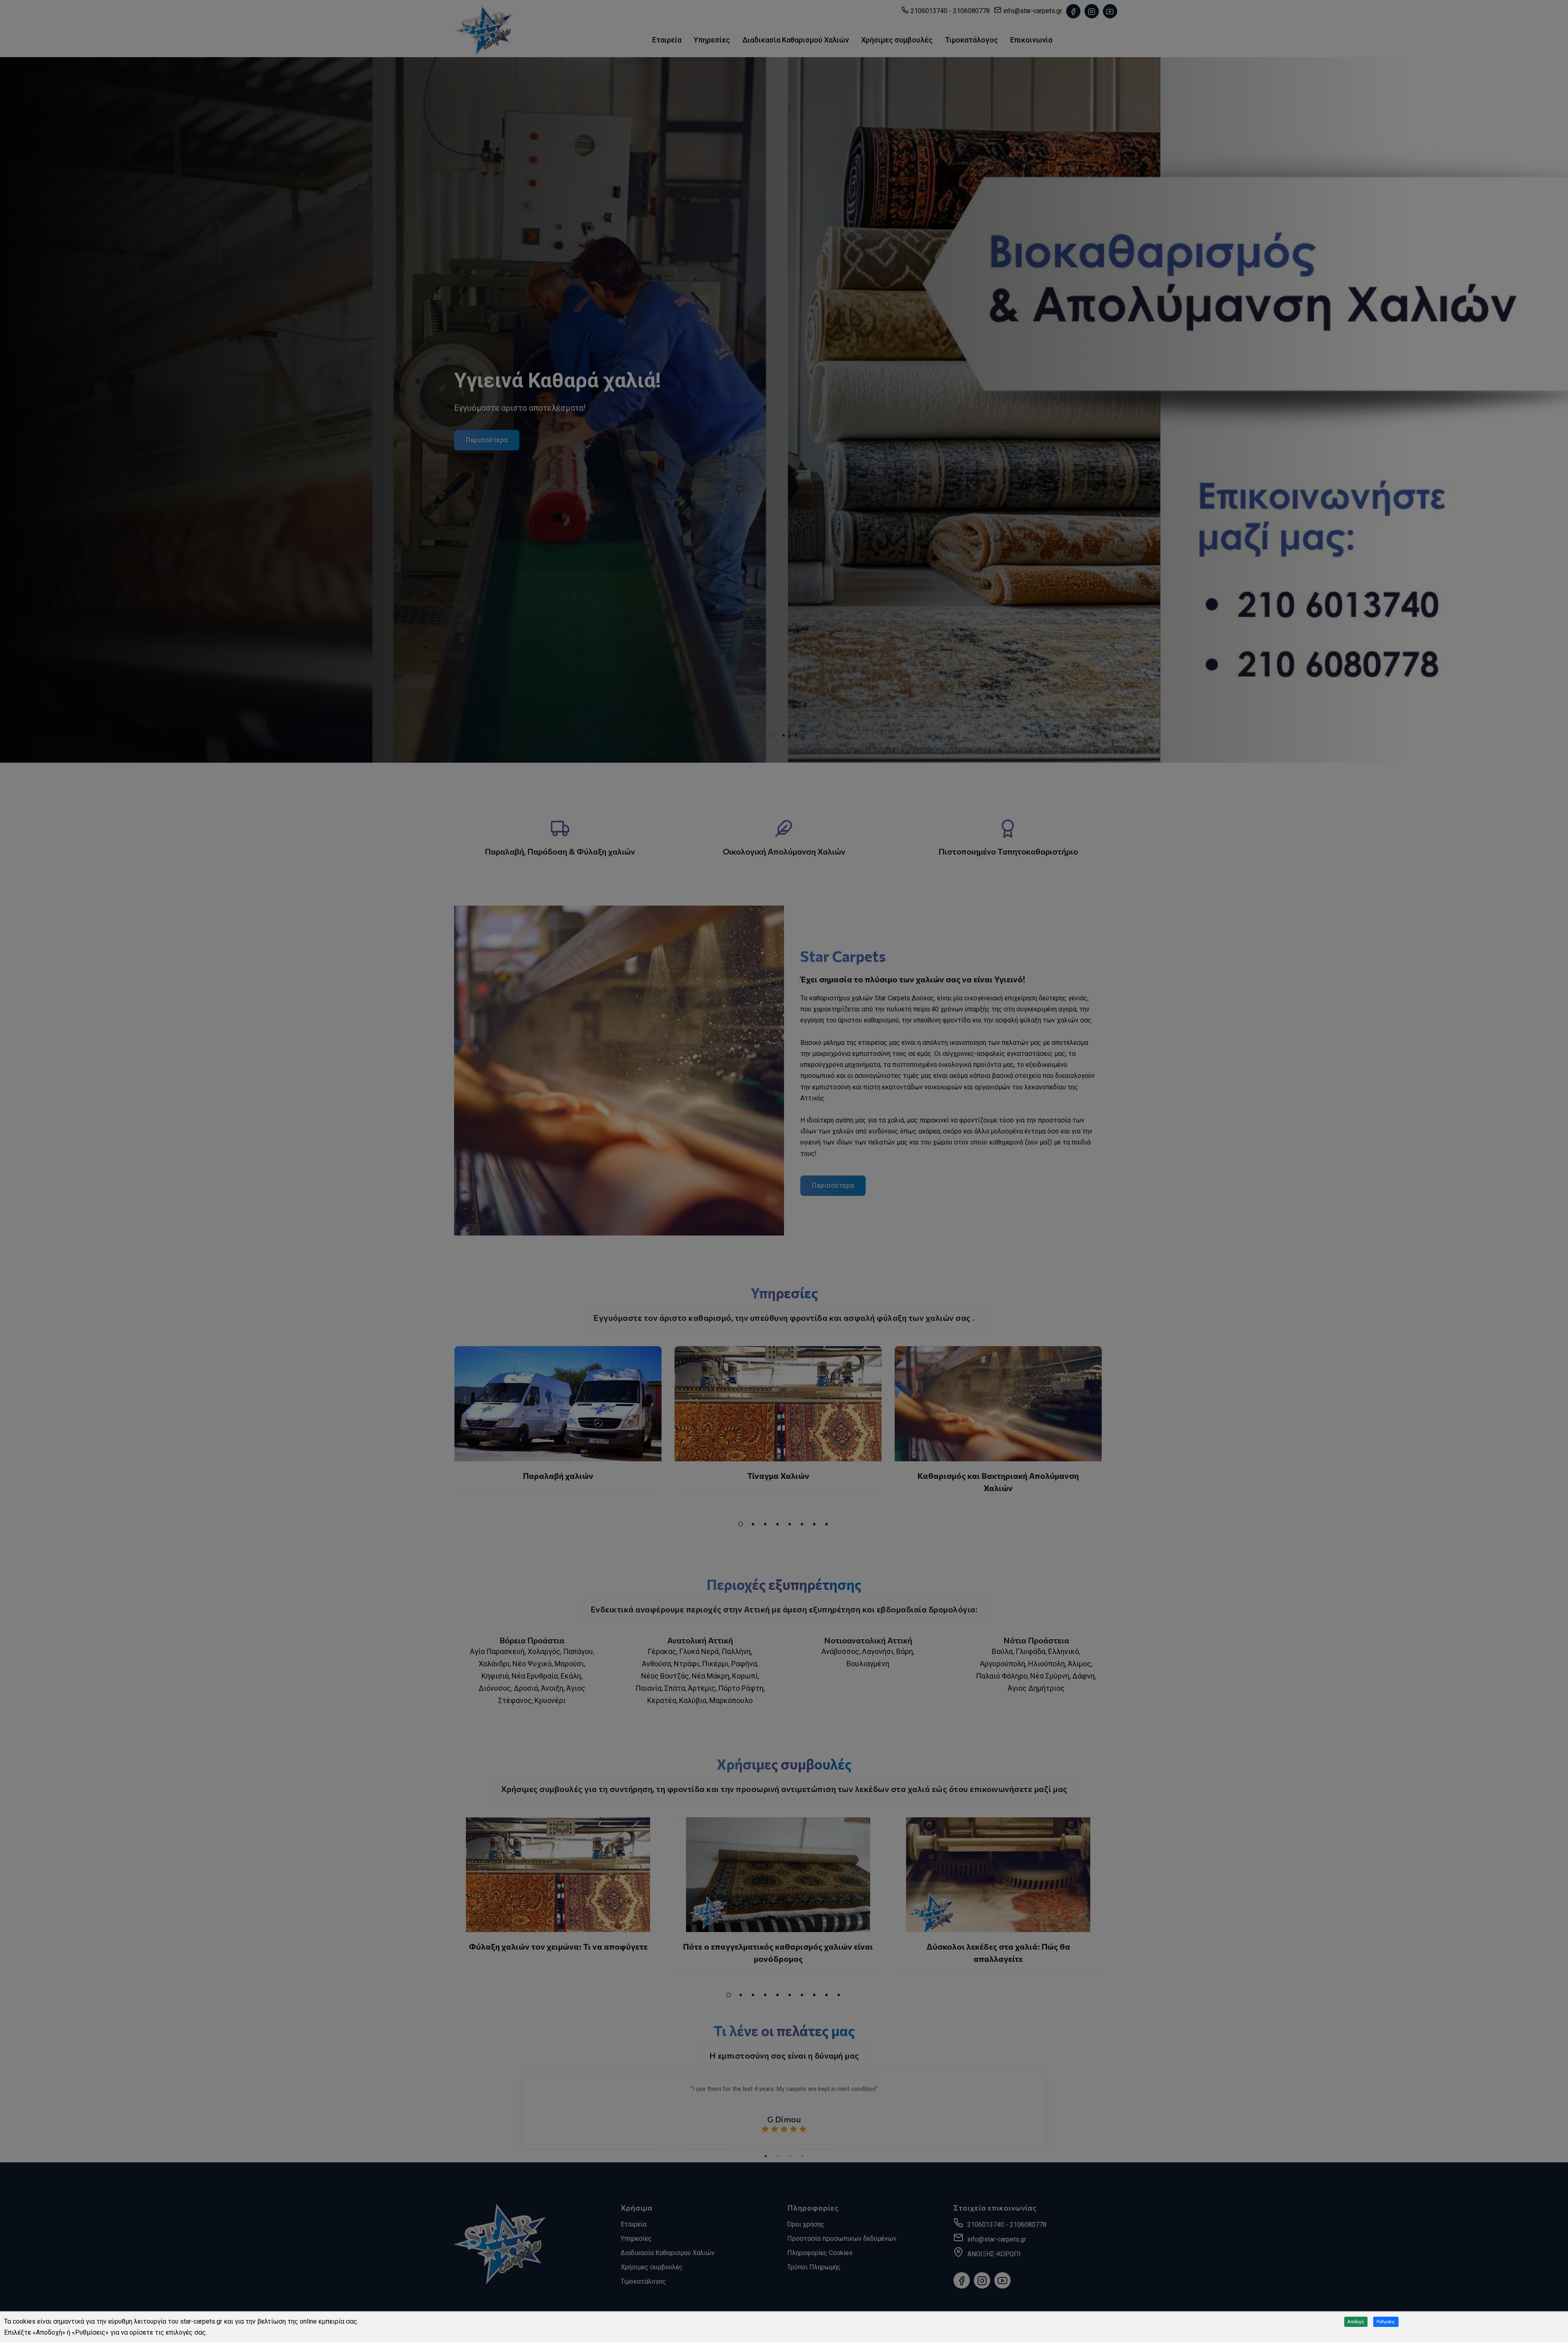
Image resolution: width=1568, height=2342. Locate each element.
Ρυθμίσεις (1386, 2322)
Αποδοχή (1356, 2322)
